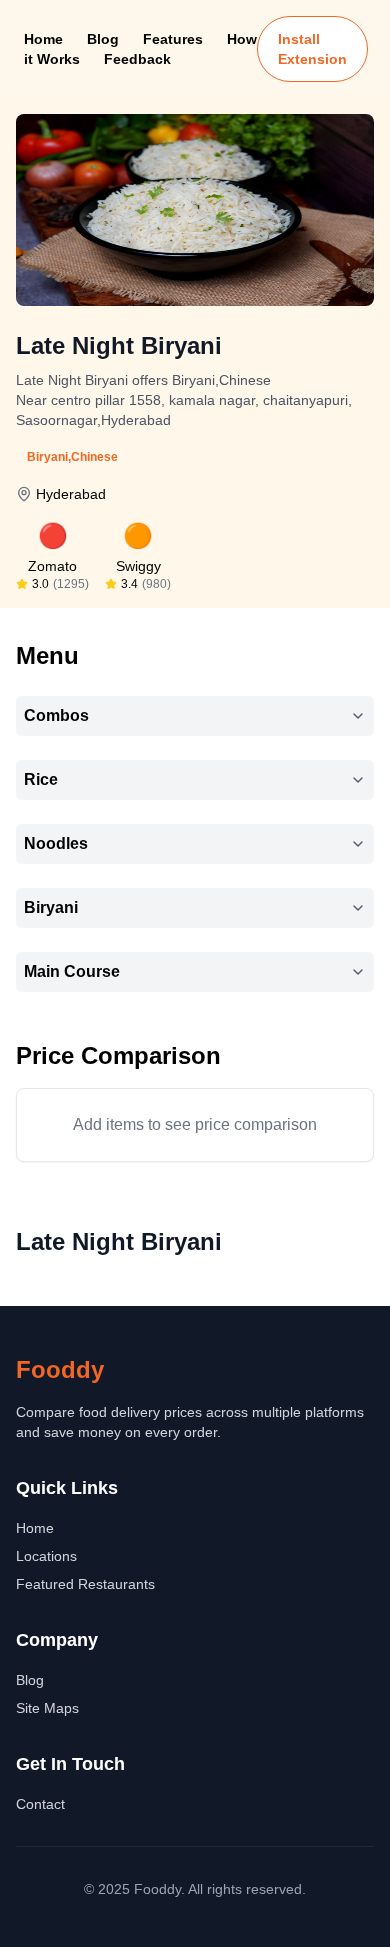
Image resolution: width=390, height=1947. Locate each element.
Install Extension (312, 49)
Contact (40, 1804)
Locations (46, 1556)
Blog (103, 39)
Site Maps (47, 1708)
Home (43, 39)
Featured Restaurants (85, 1584)
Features (173, 39)
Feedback (137, 59)
